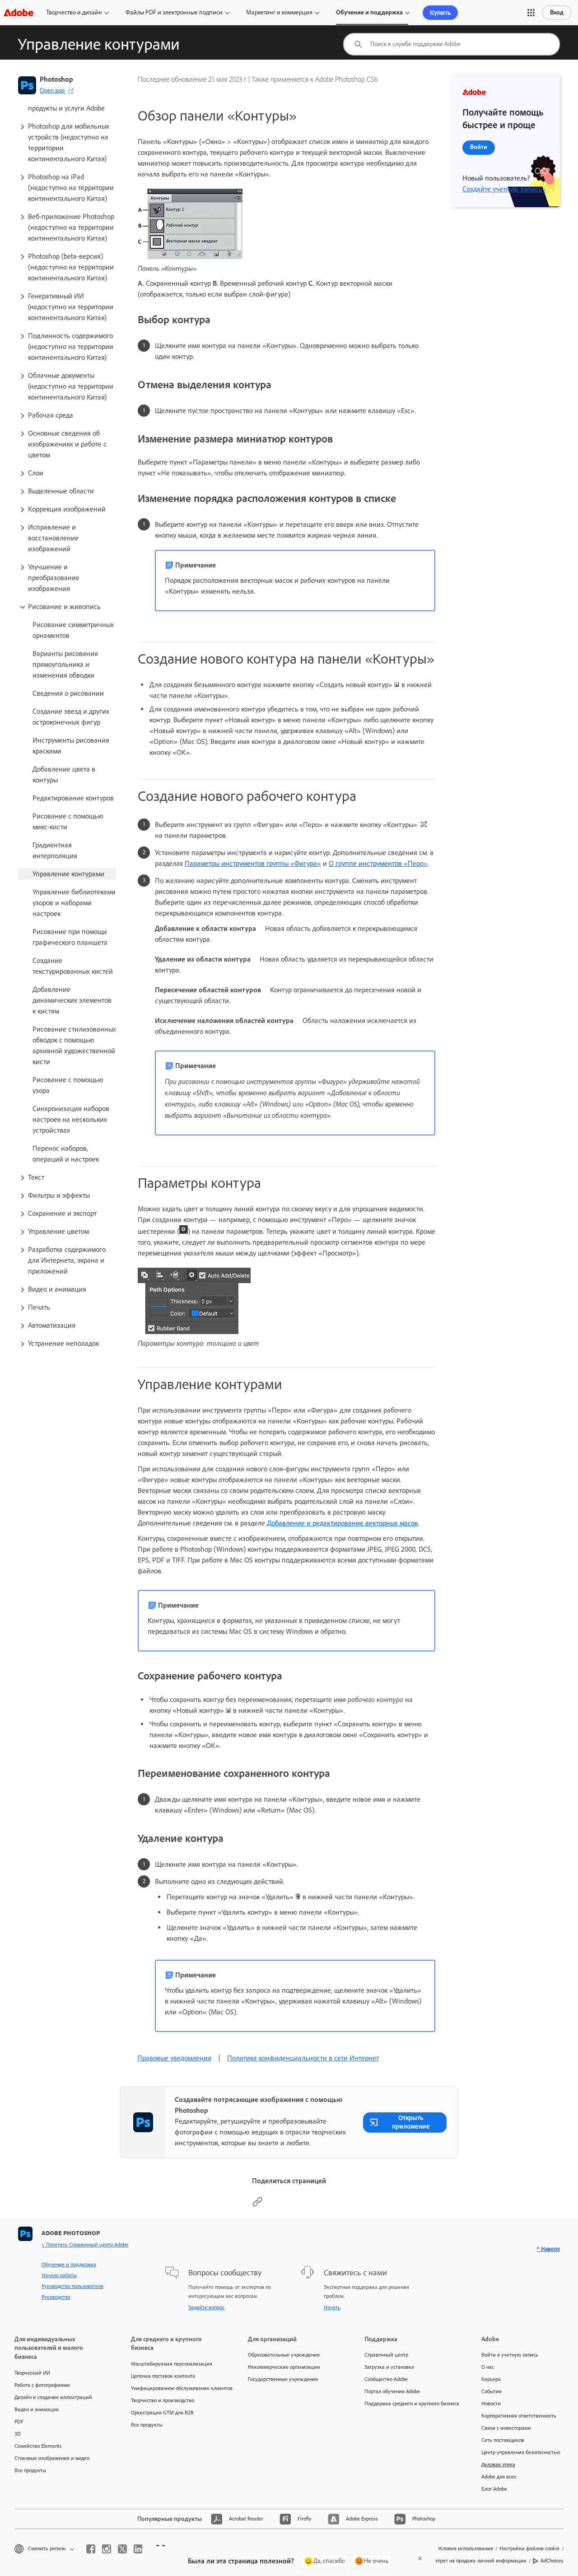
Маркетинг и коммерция (279, 12)
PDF (19, 2422)
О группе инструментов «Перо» (378, 863)
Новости (491, 2404)
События (492, 2391)
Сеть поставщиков (503, 2440)
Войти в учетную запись (510, 2355)
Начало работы (59, 2275)
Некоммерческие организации (284, 2367)
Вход (557, 12)
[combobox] (452, 44)
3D (18, 2434)
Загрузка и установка (389, 2367)
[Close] (420, 2558)
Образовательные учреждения (284, 2355)
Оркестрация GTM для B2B (162, 2413)
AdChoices (552, 2561)
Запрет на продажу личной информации (479, 2561)
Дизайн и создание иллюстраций (53, 2397)
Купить (440, 13)
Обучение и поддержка (369, 12)
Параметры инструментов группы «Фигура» (253, 863)
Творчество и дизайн (74, 12)
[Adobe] (19, 12)
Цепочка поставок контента (163, 2376)
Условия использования (466, 2548)
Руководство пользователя (72, 2286)
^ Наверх (548, 2249)
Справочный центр (386, 2355)
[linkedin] (138, 2549)
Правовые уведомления (174, 2058)
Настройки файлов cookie (529, 2548)
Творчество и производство (163, 2400)
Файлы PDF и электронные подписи (174, 12)
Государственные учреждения (283, 2379)
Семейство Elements (38, 2446)
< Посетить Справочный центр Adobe (85, 2245)
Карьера (491, 2379)
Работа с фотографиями (42, 2385)
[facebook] (91, 2549)
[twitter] (122, 2549)
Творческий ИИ (32, 2373)
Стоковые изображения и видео (52, 2458)
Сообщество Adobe (386, 2379)
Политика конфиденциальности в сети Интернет (303, 2058)
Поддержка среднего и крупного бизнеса (409, 2404)
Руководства (56, 2297)
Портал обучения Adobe (392, 2391)
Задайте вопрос (206, 2307)
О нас (488, 2367)
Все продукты (30, 2470)
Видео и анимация (37, 2409)
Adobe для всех (499, 2477)
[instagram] (107, 2549)
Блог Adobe (494, 2489)
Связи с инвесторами (506, 2428)
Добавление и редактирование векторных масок (343, 1523)
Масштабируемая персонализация (172, 2364)
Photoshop (56, 79)
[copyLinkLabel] (257, 2205)
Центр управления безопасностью (521, 2452)
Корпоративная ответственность (519, 2416)
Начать (332, 2307)
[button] (531, 13)
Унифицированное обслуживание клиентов (176, 2388)
